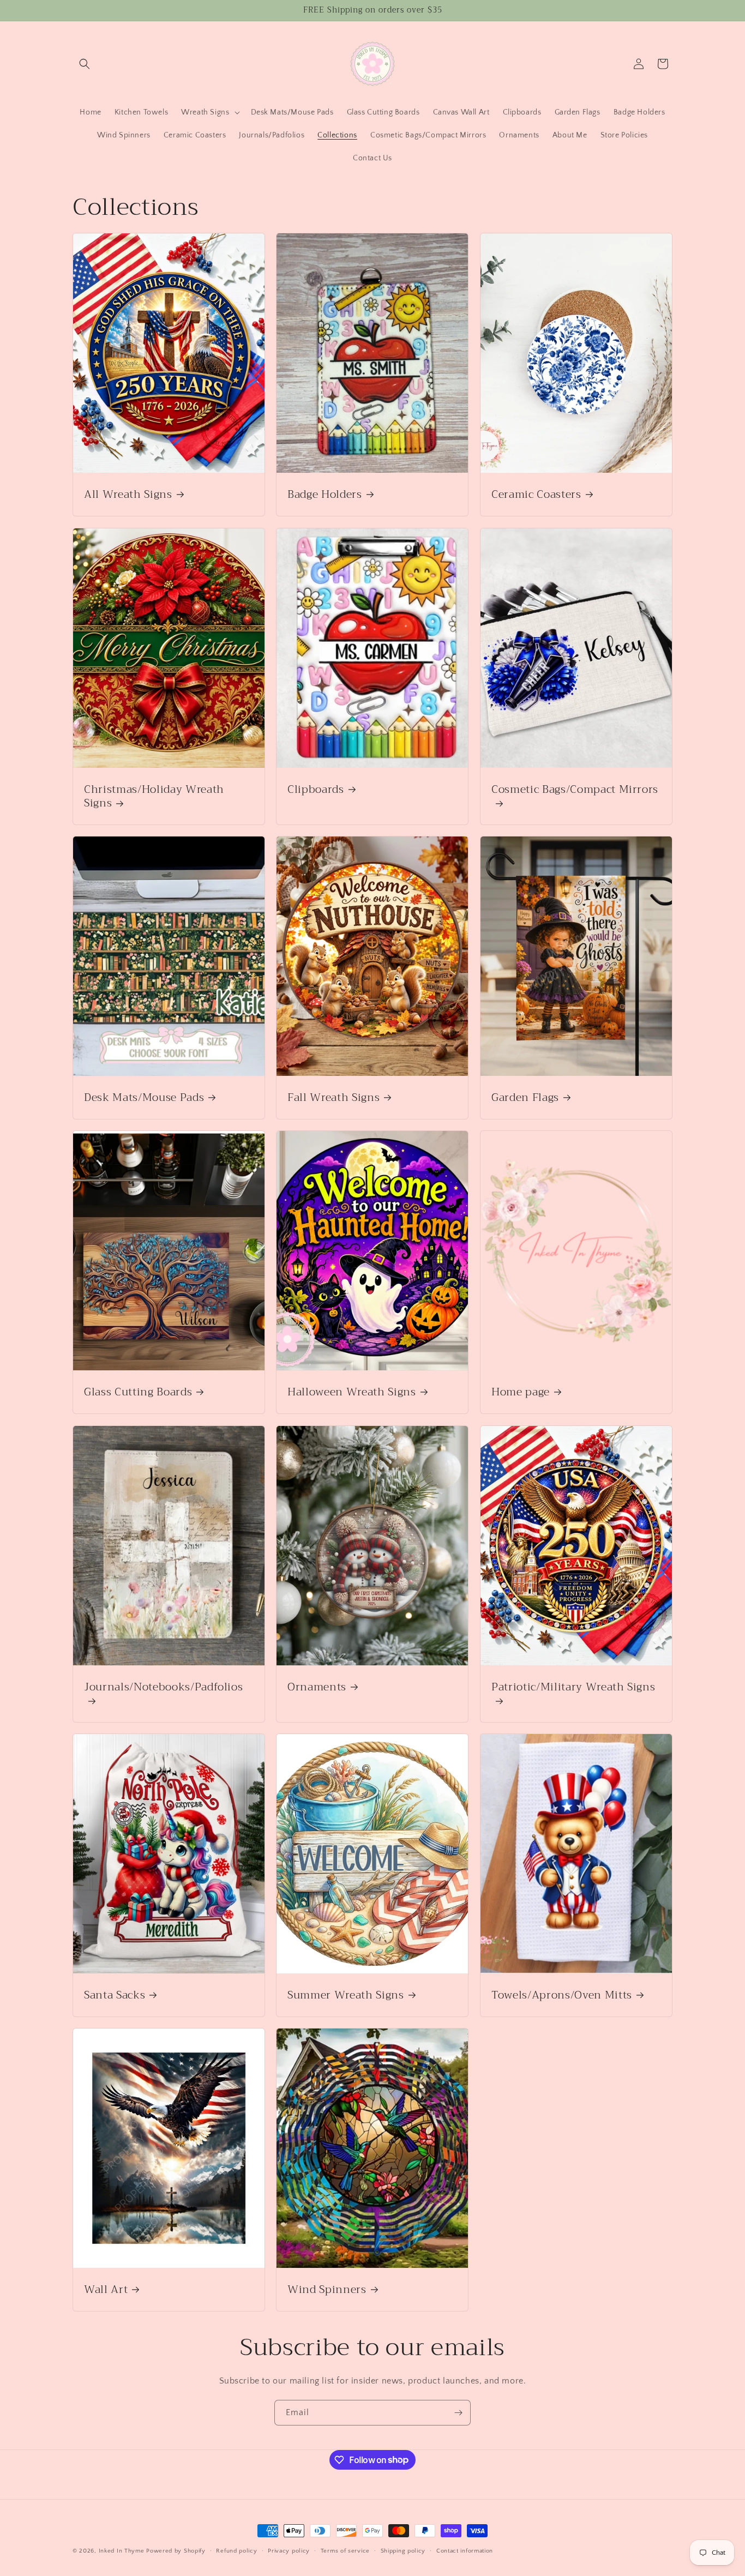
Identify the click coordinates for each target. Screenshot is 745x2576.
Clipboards (316, 789)
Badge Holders (325, 494)
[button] (85, 64)
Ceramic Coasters (536, 494)
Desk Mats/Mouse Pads (144, 1097)
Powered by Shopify (176, 2551)
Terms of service (345, 2550)
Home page (521, 1392)
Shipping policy (403, 2550)
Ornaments (317, 1687)
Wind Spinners (327, 2289)
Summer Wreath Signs (346, 1995)
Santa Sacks (115, 1995)
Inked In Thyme (122, 2551)
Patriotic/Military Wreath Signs (573, 1688)
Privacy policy (289, 2550)
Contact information (465, 2550)
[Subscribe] (458, 2413)
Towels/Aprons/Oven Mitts (562, 1995)
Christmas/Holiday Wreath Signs (154, 796)
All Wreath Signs (128, 494)
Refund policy (236, 2550)
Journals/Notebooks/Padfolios (163, 1688)
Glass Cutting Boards (138, 1392)
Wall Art (106, 2289)
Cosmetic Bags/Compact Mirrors (575, 791)
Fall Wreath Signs (334, 1097)
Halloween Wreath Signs (352, 1392)
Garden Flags (525, 1097)
